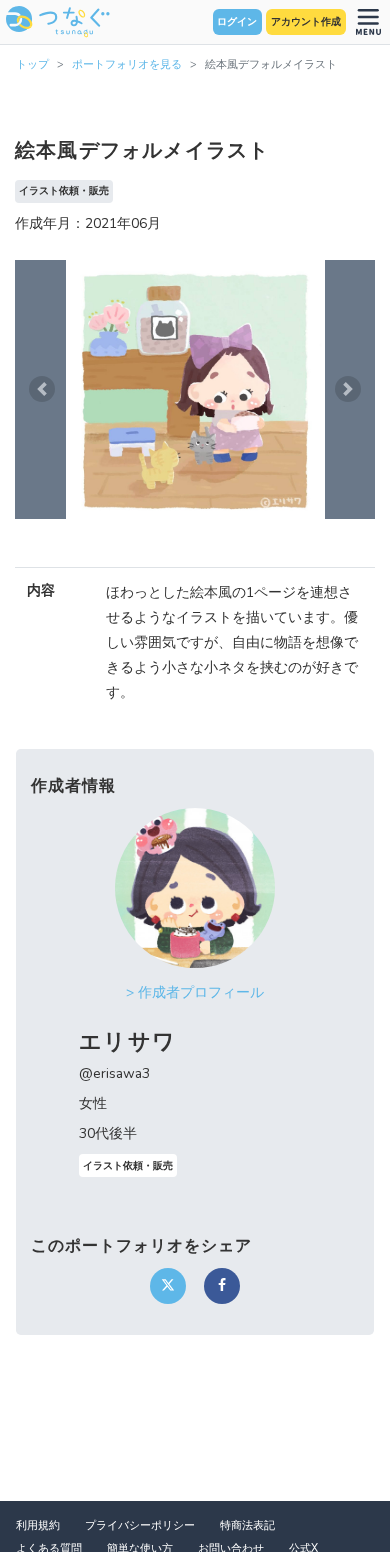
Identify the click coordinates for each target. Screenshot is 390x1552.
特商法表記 (247, 1525)
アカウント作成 (306, 22)
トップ (32, 64)
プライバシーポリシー (140, 1525)
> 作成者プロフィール (195, 992)
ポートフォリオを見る (127, 64)
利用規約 (38, 1525)
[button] (42, 389)
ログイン (237, 22)
